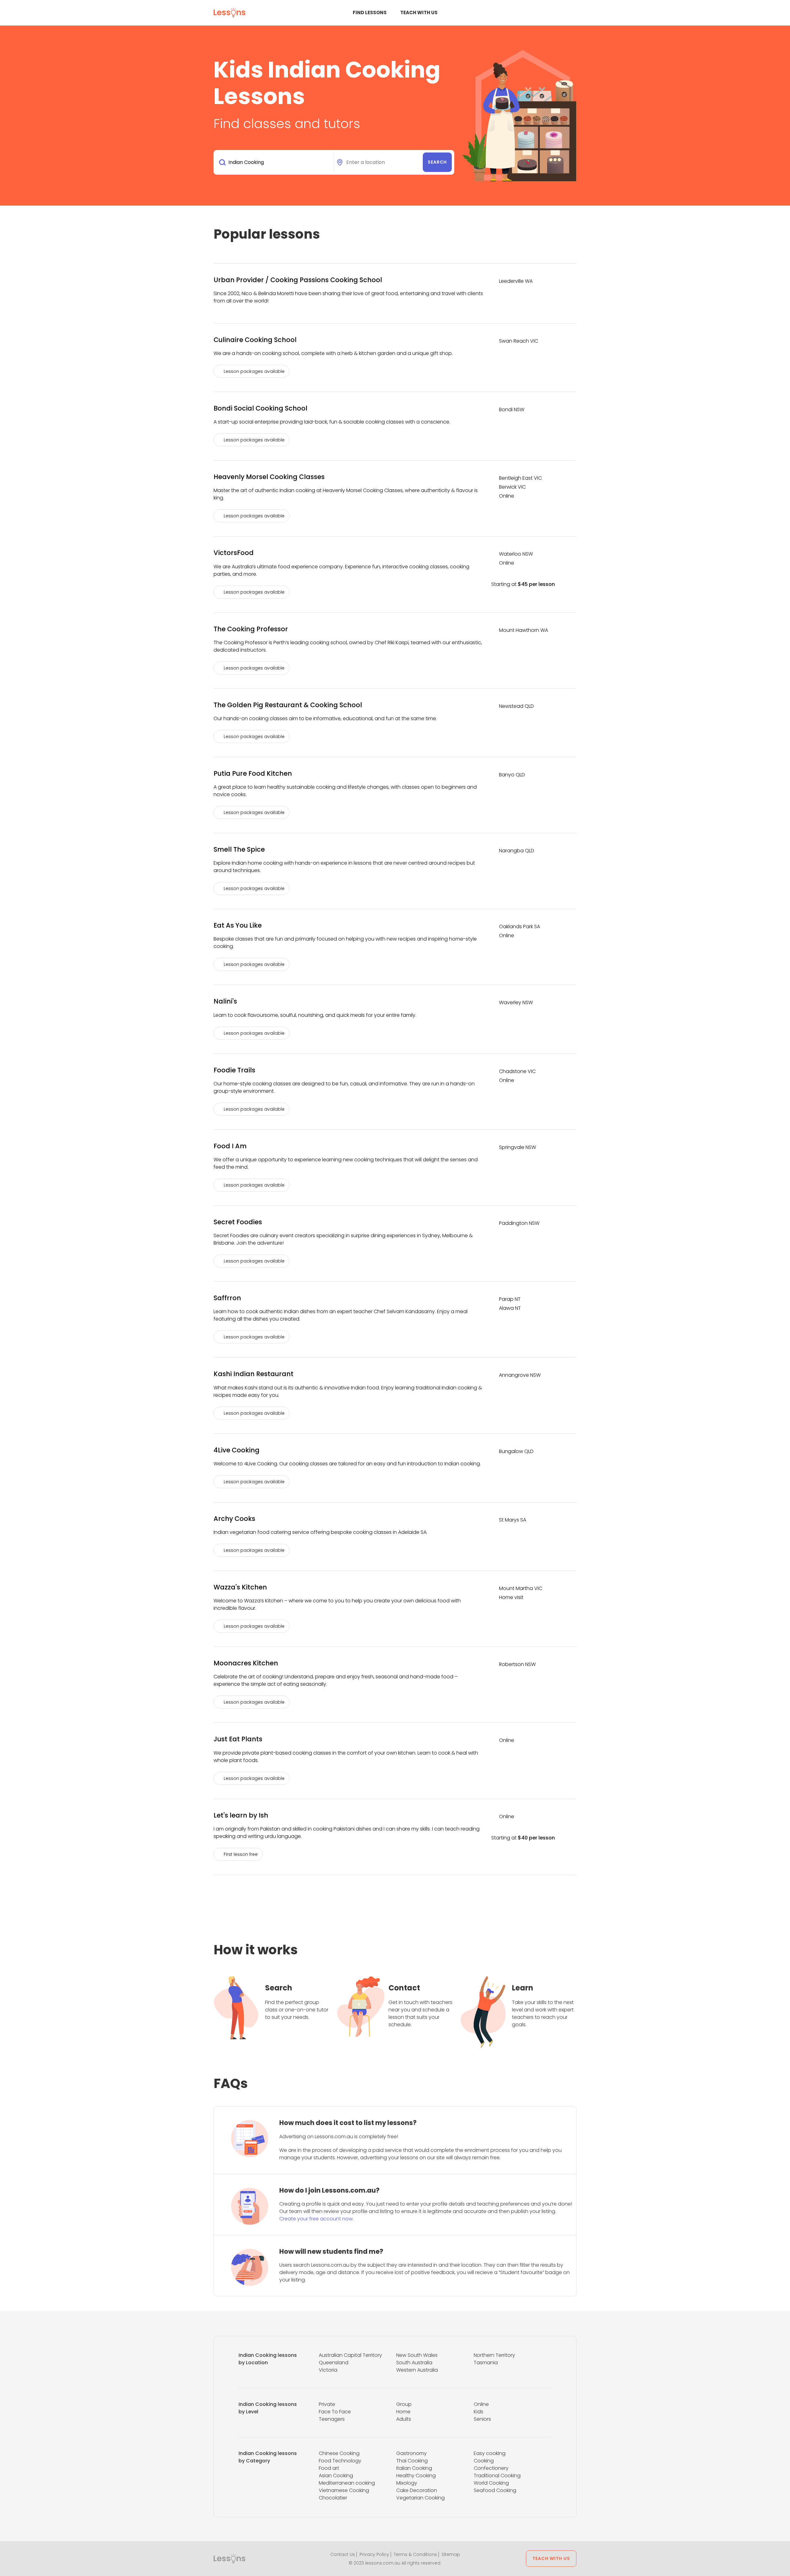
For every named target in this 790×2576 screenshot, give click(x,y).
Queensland (334, 2363)
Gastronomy (412, 2453)
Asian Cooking (336, 2476)
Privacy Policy (374, 2554)
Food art (329, 2468)
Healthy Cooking (416, 2476)
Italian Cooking (414, 2468)
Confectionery (491, 2468)
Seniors (482, 2419)
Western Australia (417, 2370)
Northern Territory (494, 2355)
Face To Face (335, 2412)
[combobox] (275, 162)
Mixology (407, 2483)
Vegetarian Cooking (420, 2498)
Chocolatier (333, 2498)
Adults (404, 2419)
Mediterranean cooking (347, 2483)
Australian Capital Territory (350, 2355)
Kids (478, 2412)
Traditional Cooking (497, 2476)
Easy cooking (490, 2453)
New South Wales (417, 2355)
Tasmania (486, 2363)
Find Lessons (370, 13)
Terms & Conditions (415, 2554)
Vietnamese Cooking (344, 2490)
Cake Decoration (417, 2490)
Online (481, 2404)
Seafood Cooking (495, 2490)
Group (404, 2404)
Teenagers (332, 2419)
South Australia (414, 2363)
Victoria (328, 2370)
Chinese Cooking (339, 2453)
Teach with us (419, 13)
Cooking (484, 2461)
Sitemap (451, 2554)
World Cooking (491, 2483)
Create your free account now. (316, 2219)
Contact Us (343, 2554)
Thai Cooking (412, 2461)
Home (403, 2412)
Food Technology (340, 2461)
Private (327, 2404)
